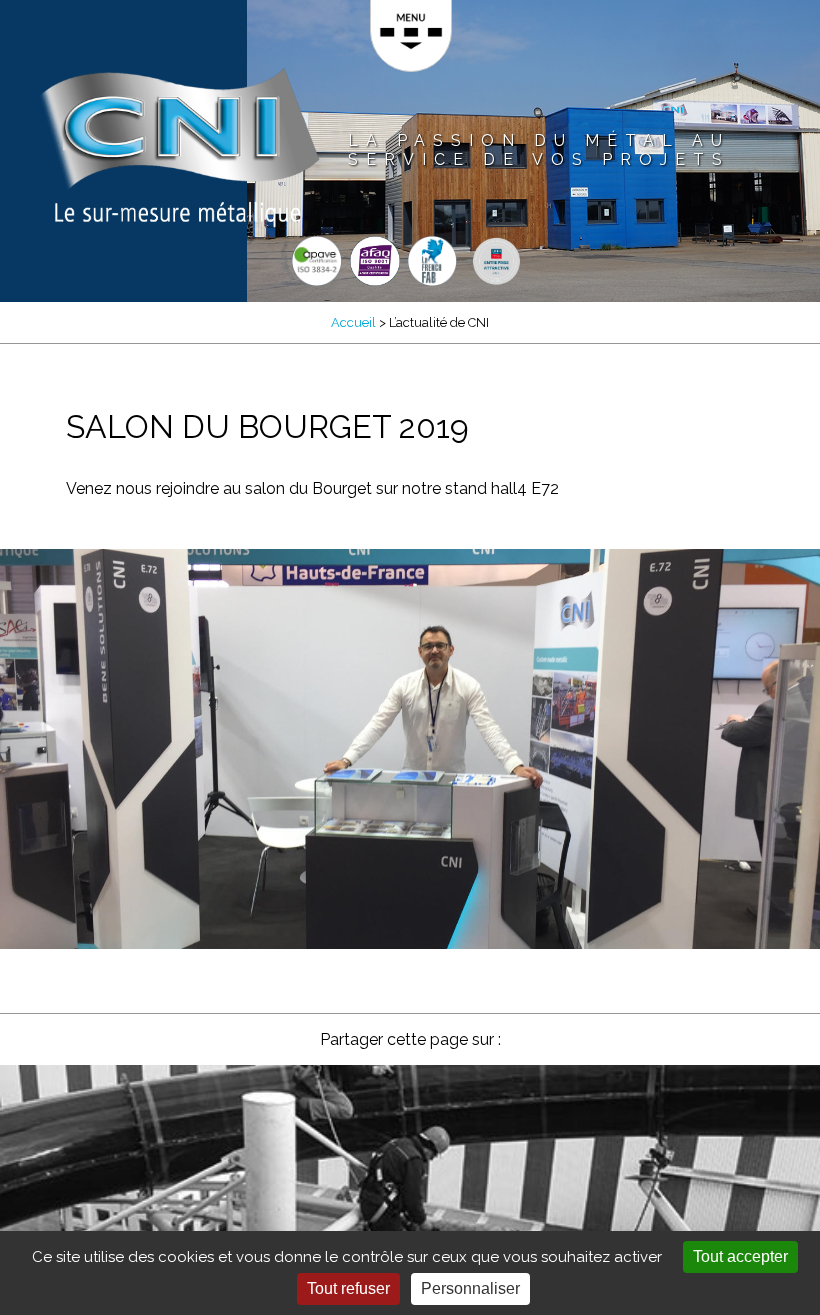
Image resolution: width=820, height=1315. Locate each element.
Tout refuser (348, 1288)
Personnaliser (470, 1288)
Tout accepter (740, 1256)
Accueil (353, 322)
